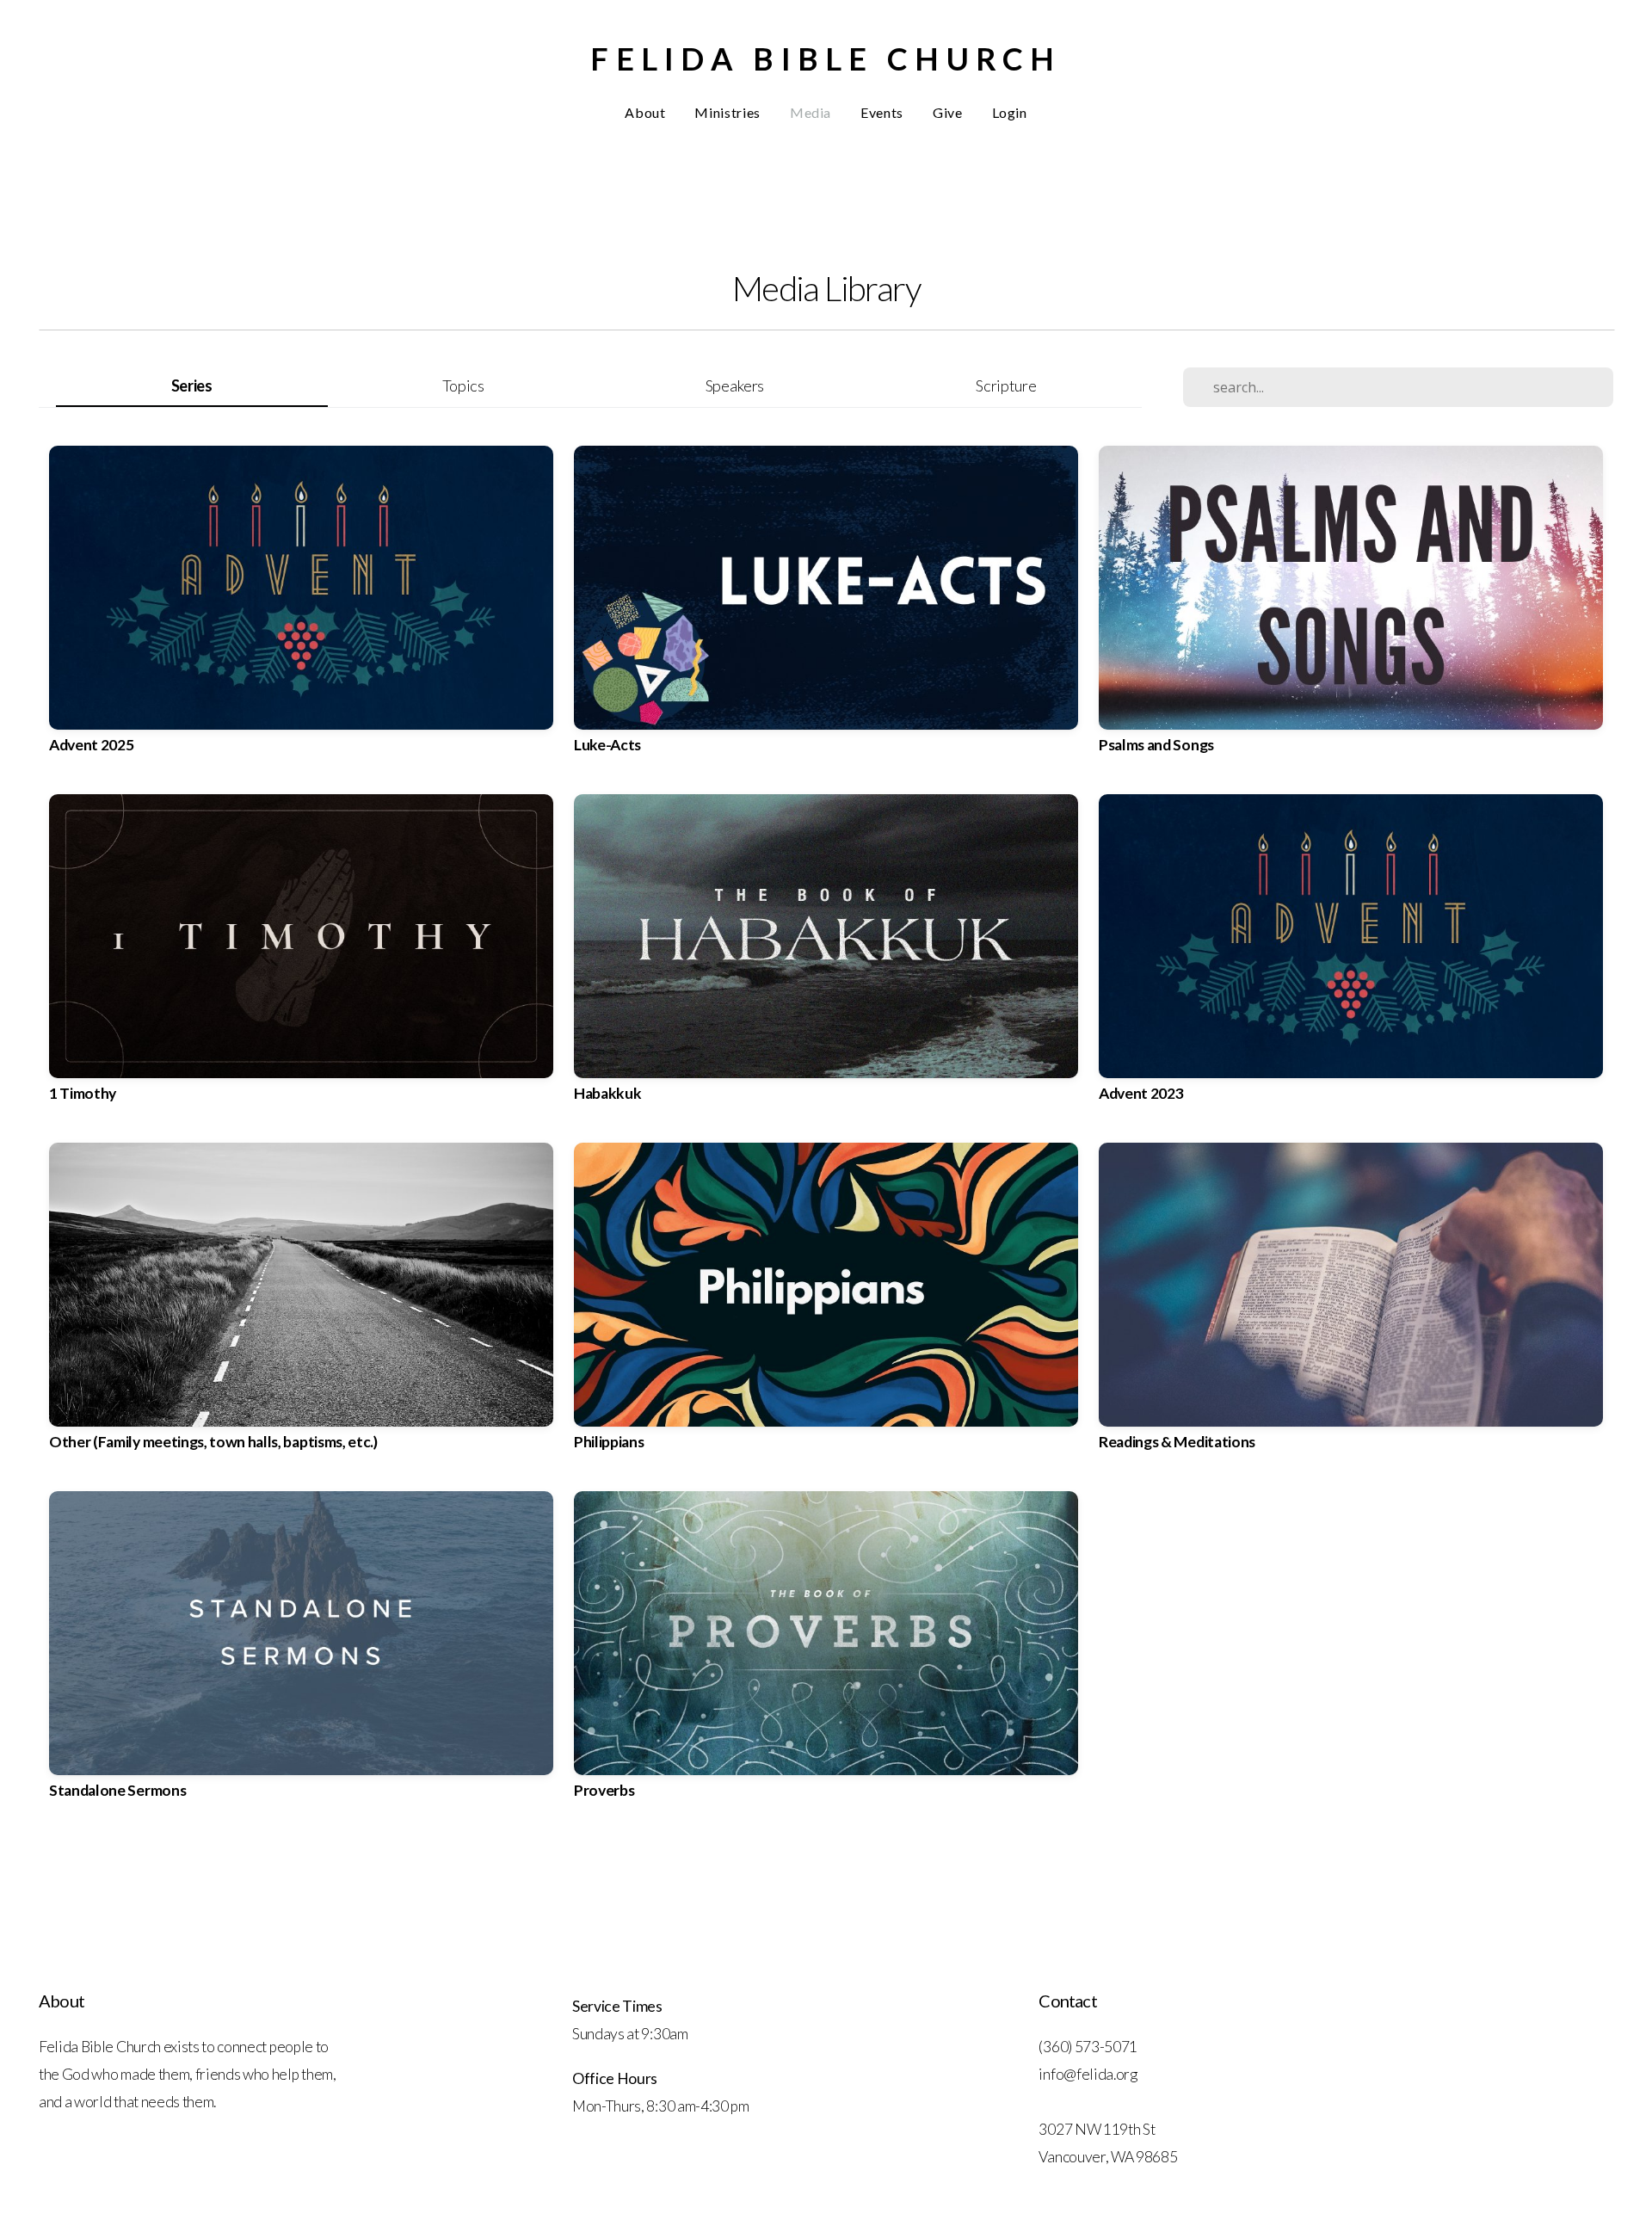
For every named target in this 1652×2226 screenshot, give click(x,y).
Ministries (727, 112)
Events (882, 112)
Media (811, 112)
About (645, 112)
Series (192, 385)
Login (1010, 112)
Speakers (735, 385)
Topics (463, 385)
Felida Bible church (826, 59)
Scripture (1006, 385)
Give (948, 112)
